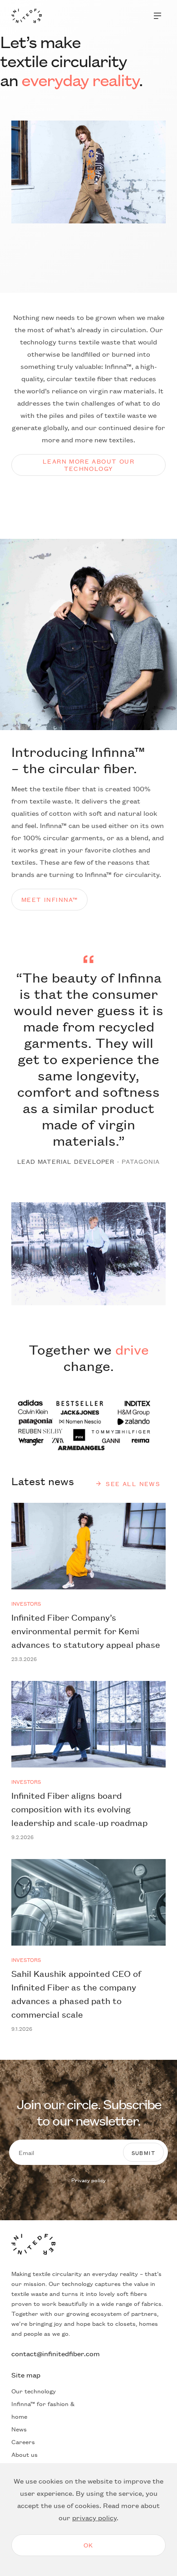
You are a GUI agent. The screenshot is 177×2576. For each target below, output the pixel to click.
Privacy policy (88, 2180)
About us (25, 2454)
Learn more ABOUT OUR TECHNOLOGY (88, 464)
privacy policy (94, 2517)
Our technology (34, 2391)
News (19, 2429)
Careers (23, 2441)
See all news (133, 1484)
